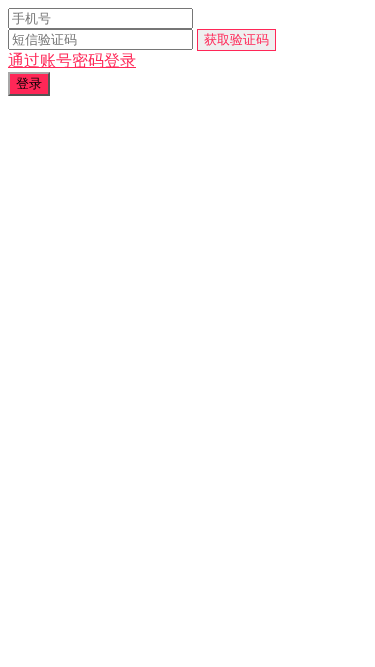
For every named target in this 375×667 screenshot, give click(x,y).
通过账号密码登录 (72, 60)
